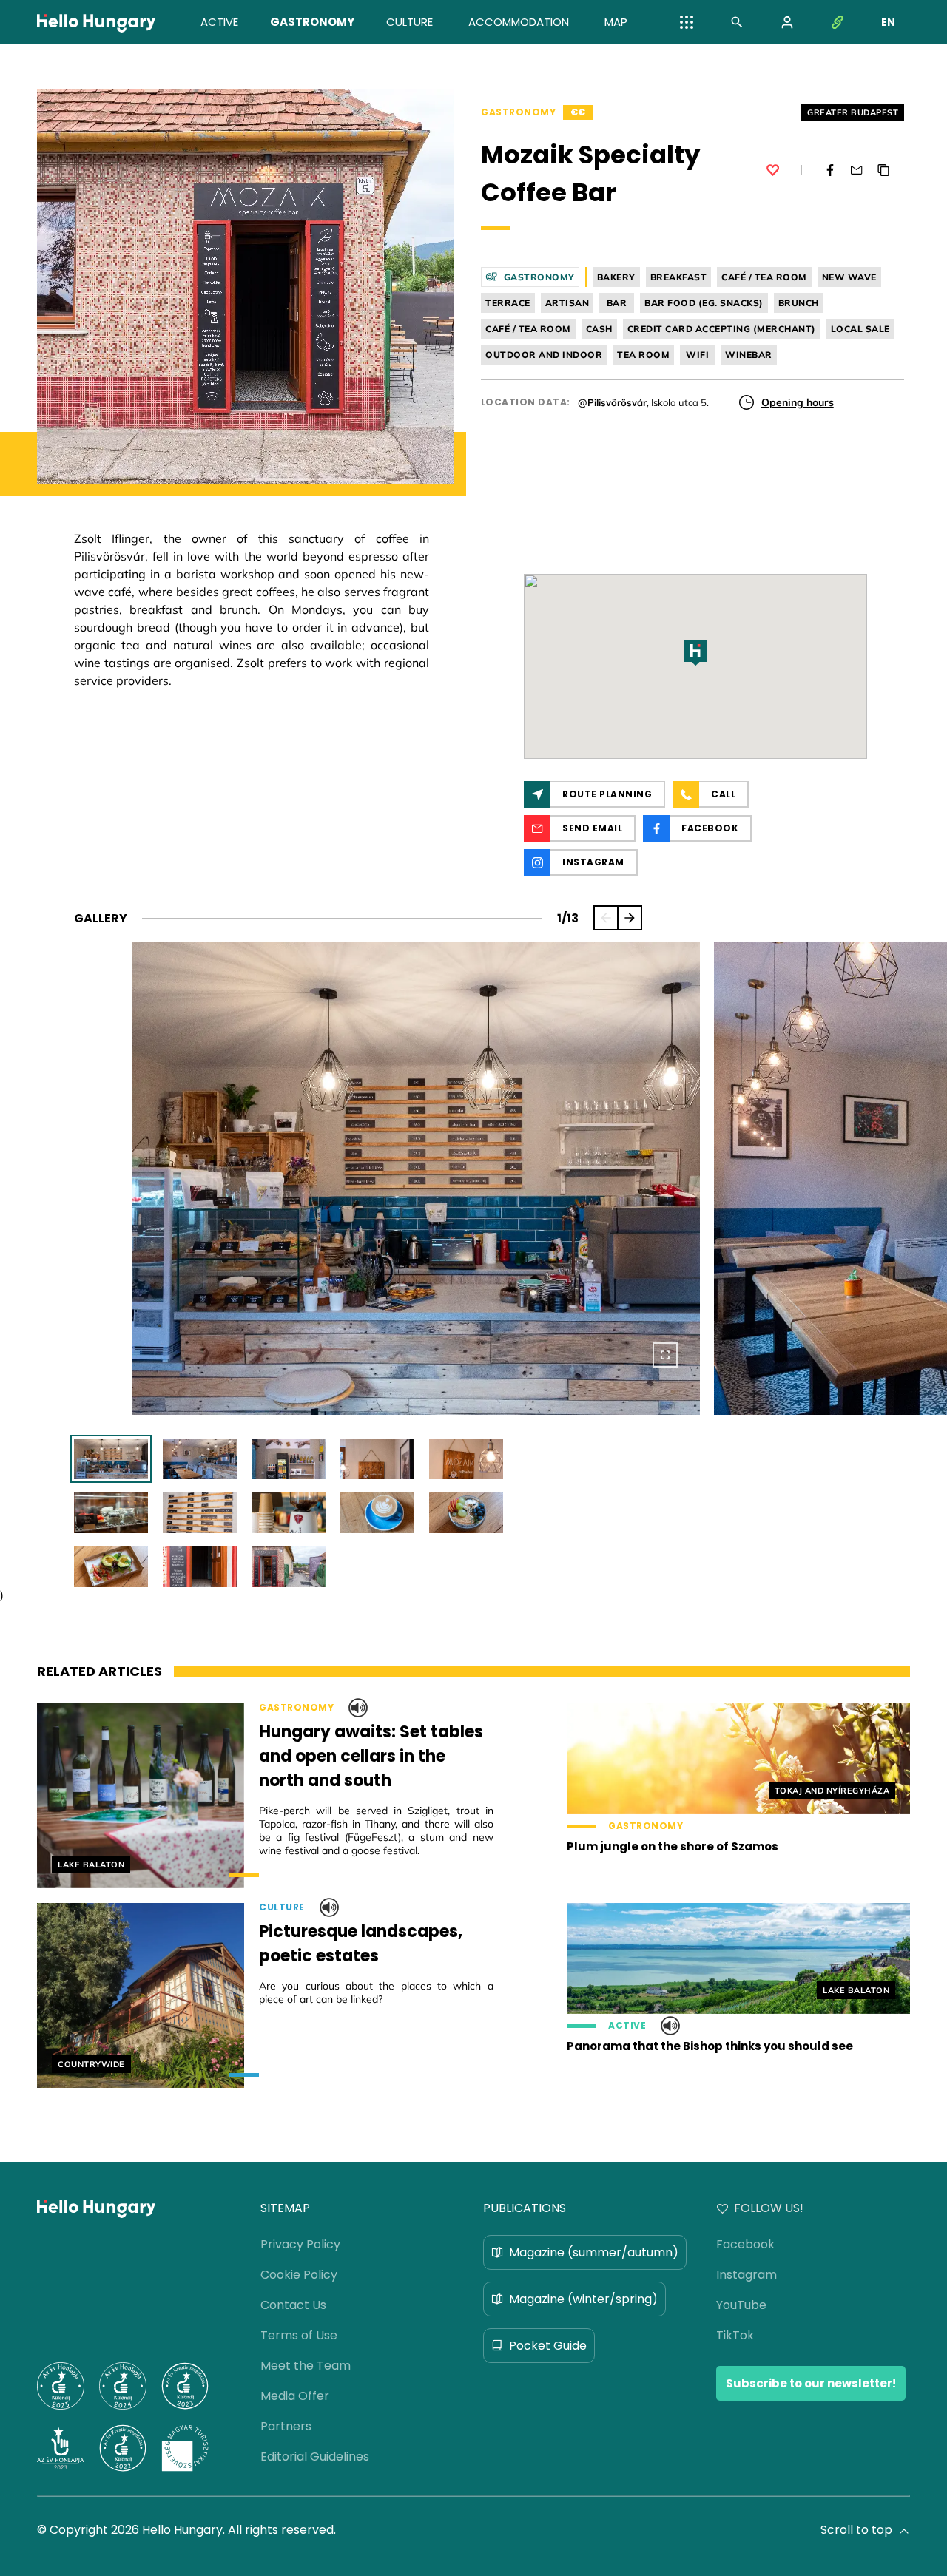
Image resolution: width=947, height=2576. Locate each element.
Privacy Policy (300, 2244)
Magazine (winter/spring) (583, 2299)
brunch (799, 303)
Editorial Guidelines (315, 2457)
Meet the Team (306, 2366)
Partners (286, 2426)
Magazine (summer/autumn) (594, 2252)
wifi (697, 355)
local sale (860, 329)
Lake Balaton (91, 1865)
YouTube (741, 2305)
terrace (508, 303)
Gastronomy (518, 112)
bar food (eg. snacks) (704, 303)
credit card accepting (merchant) (722, 329)
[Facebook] (830, 170)
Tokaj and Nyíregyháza (832, 1791)
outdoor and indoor (544, 355)
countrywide (91, 2064)
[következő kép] (630, 918)
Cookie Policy (299, 2275)
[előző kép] (606, 918)
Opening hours (798, 402)
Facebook (745, 2244)
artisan (567, 303)
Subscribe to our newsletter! (811, 2383)
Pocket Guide (548, 2346)
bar (617, 303)
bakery (616, 277)
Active (627, 2026)
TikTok (735, 2335)
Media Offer (295, 2396)
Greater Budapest (853, 112)
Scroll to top (856, 2530)
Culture (282, 1907)
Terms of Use (299, 2335)
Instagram (747, 2275)
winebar (749, 355)
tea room (643, 355)
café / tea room (764, 277)
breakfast (679, 277)
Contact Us (293, 2305)
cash (599, 329)
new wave (849, 277)
